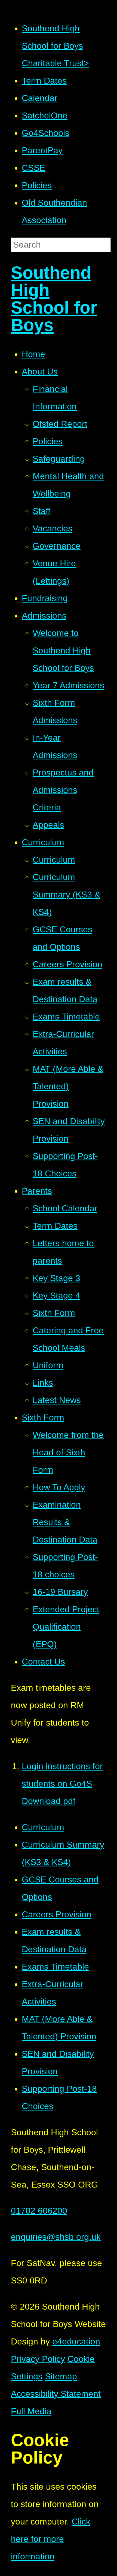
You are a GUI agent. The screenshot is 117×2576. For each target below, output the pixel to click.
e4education (76, 2341)
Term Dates (44, 81)
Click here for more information (51, 2539)
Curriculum (43, 1827)
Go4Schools (46, 133)
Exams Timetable (55, 1967)
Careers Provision (57, 1914)
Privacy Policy (38, 2359)
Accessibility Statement (56, 2394)
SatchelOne (45, 115)
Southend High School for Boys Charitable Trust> (55, 46)
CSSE (33, 168)
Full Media (31, 2411)
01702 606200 (39, 2211)
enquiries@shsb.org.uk (56, 2237)
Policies (37, 185)
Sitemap (61, 2376)
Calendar (40, 98)
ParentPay (42, 150)
